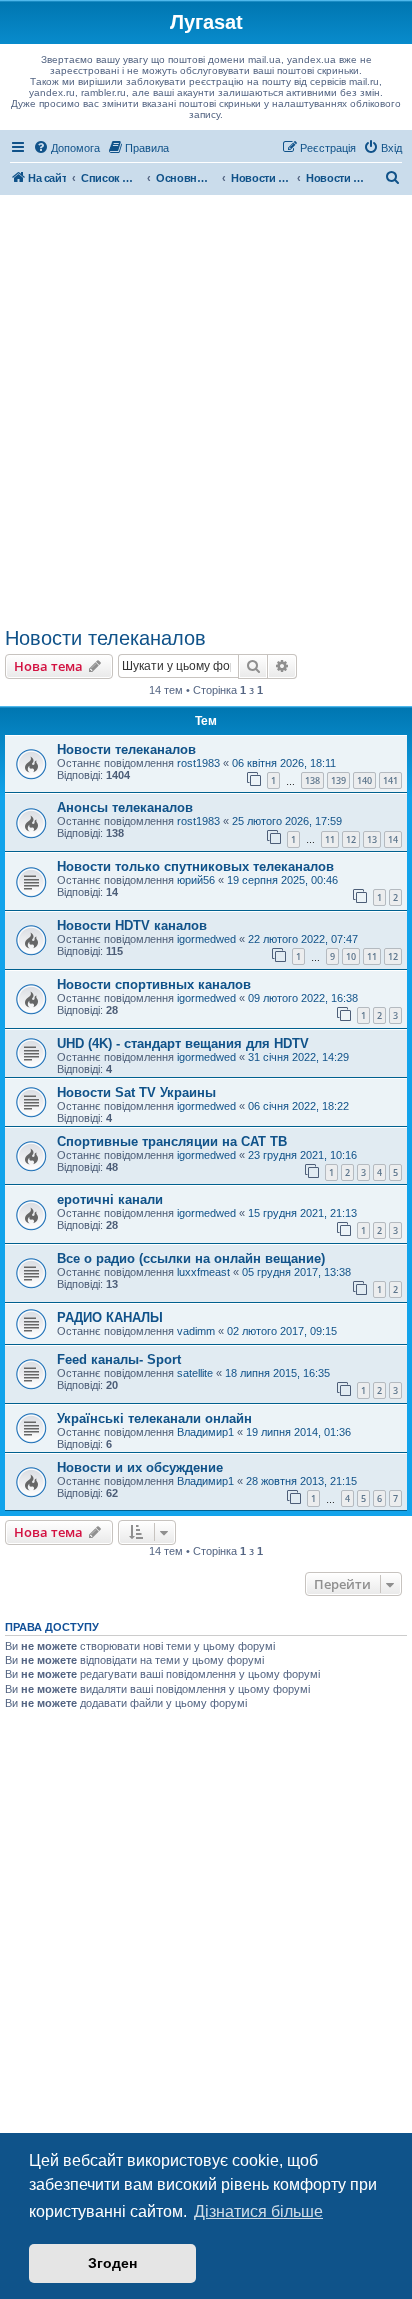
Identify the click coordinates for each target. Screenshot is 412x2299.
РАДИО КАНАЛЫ (110, 1317)
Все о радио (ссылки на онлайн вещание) (191, 1258)
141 (390, 780)
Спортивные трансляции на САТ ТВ (172, 1141)
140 (364, 780)
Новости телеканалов (105, 638)
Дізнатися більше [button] (258, 2211)
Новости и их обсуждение (140, 1467)
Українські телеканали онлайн (154, 1418)
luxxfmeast (203, 1272)
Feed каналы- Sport (119, 1359)
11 (330, 839)
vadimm (196, 1331)
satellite (195, 1373)
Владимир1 (205, 1432)
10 (351, 956)
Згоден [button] (112, 2263)
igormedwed (206, 939)
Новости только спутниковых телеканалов (195, 866)
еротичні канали (110, 1199)
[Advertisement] (206, 411)
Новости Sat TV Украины (136, 1092)
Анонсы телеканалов (125, 807)
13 (372, 839)
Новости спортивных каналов (154, 984)
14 (393, 839)
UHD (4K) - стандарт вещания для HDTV (183, 1043)
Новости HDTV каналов (132, 925)
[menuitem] (66, 148)
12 (351, 839)
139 (338, 780)
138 (312, 780)
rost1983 (198, 763)
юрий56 (196, 880)
